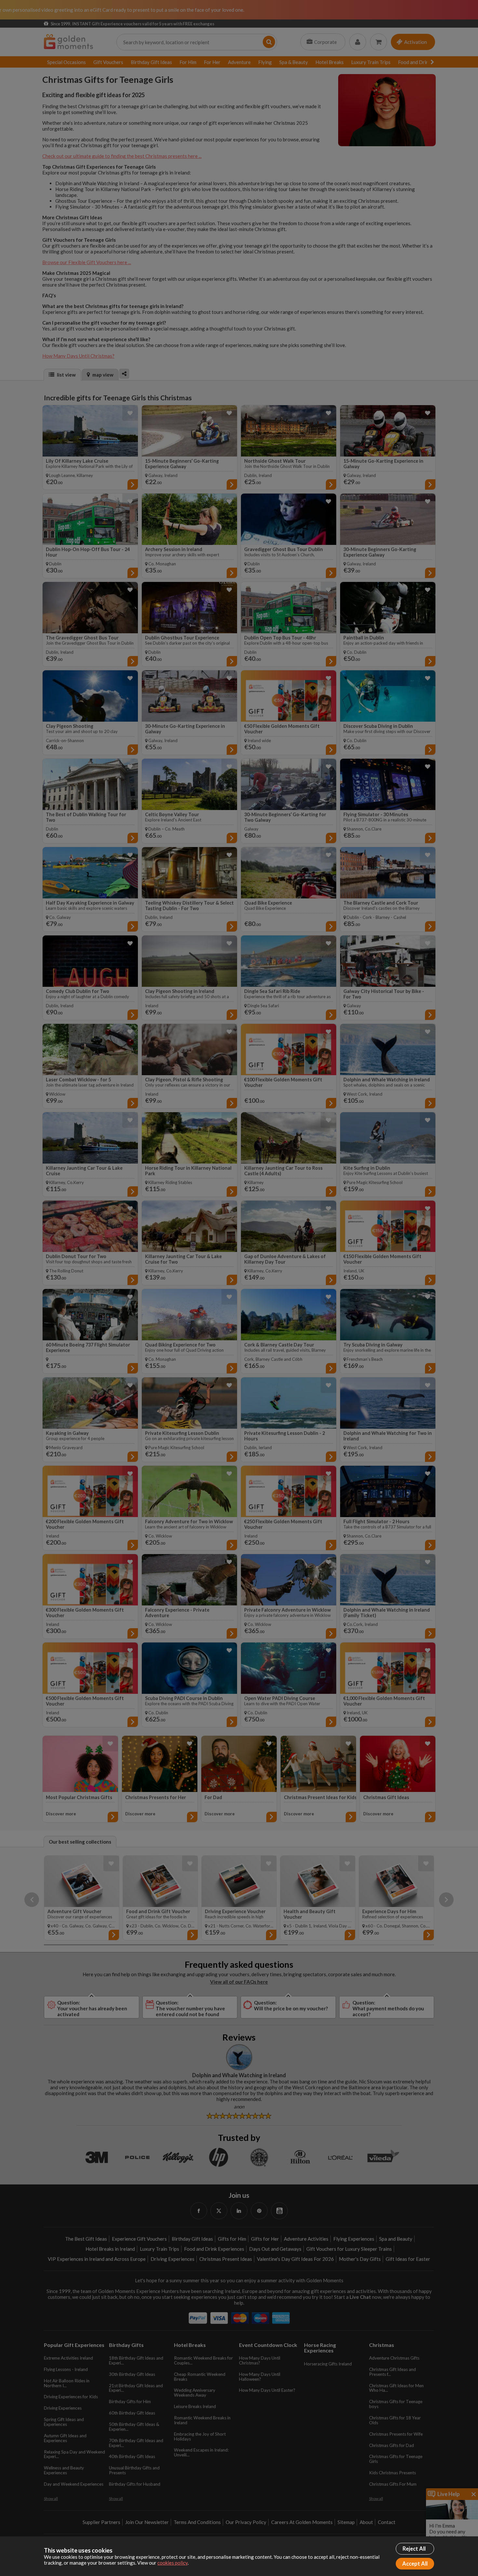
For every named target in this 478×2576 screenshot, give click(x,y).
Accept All (415, 2564)
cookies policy (173, 2563)
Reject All (414, 2549)
